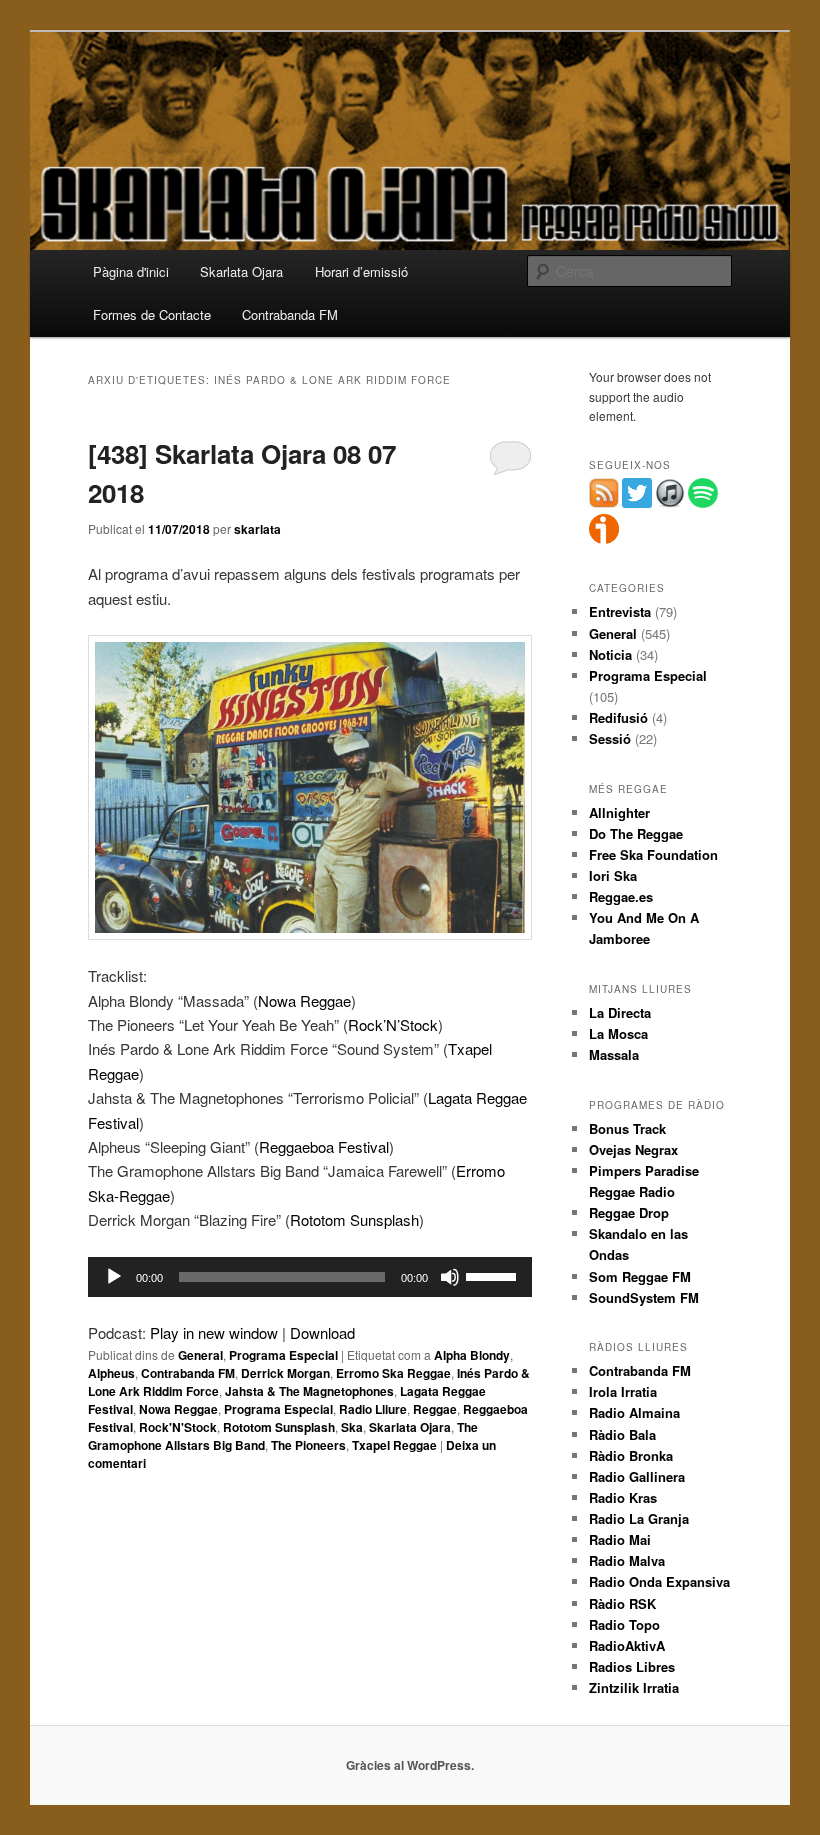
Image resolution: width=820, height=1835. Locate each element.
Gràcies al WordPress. (410, 1765)
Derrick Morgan (285, 1373)
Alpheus (111, 1373)
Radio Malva (627, 1560)
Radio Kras (623, 1497)
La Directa (620, 1012)
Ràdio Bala (622, 1434)
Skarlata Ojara (241, 271)
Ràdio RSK (622, 1603)
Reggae (435, 1409)
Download (322, 1332)
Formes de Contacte (152, 314)
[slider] (494, 1275)
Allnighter (619, 812)
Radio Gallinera (637, 1476)
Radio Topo (624, 1624)
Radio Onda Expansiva (659, 1581)
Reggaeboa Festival (324, 1146)
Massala (614, 1054)
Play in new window (214, 1332)
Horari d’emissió (361, 271)
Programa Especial (283, 1355)
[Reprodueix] (114, 1277)
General (200, 1355)
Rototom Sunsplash (354, 1219)
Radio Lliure (373, 1409)
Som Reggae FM (640, 1276)
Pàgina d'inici (131, 271)
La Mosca (618, 1033)
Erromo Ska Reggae (393, 1373)
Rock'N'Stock (178, 1427)
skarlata (257, 529)
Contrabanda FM (290, 314)
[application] (310, 1277)
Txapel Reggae (394, 1445)
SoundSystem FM (644, 1297)
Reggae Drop (629, 1212)
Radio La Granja (639, 1518)
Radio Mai (620, 1539)
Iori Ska (613, 875)
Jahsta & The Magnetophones (309, 1391)
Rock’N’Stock (393, 1024)
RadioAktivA (627, 1645)
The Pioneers (308, 1445)
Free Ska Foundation (653, 854)
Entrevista (620, 611)
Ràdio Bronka (631, 1455)
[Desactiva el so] (450, 1277)
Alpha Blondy (472, 1355)
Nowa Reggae (304, 1000)
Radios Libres (632, 1666)
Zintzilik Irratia (634, 1687)
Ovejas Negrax (633, 1149)
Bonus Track (627, 1128)
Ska (352, 1427)
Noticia (610, 654)
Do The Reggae (636, 833)
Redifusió (618, 717)
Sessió (610, 738)
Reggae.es (621, 896)
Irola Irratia (623, 1391)
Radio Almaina (634, 1412)
